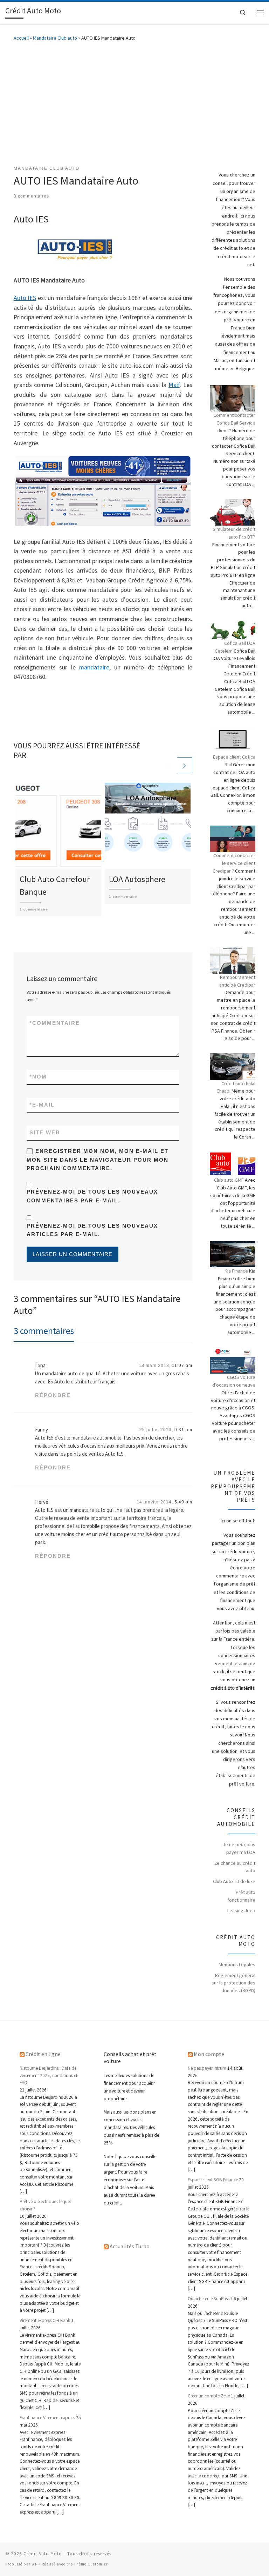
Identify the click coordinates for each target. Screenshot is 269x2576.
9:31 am (183, 1430)
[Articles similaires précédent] (168, 765)
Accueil (21, 38)
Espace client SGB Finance (213, 2180)
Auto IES (25, 298)
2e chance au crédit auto (235, 1867)
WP (35, 2564)
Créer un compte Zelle (209, 2396)
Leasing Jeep (241, 1910)
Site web (45, 1133)
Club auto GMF (229, 1180)
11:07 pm (182, 1366)
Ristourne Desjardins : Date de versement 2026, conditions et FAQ (49, 2075)
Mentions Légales (237, 1964)
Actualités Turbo (130, 2246)
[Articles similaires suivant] (185, 765)
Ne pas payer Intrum (207, 2068)
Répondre (53, 1395)
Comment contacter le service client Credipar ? (234, 863)
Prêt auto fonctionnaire (241, 1896)
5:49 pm (183, 1502)
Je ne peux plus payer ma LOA (239, 1848)
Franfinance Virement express (47, 2418)
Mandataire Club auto (55, 38)
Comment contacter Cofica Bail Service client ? (234, 423)
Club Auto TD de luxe (234, 1881)
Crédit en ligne (43, 2054)
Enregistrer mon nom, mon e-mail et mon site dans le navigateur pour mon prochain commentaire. (98, 1160)
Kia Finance (236, 1271)
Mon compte (209, 2054)
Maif (174, 385)
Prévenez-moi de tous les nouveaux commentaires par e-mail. (92, 1196)
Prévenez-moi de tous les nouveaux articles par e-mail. (92, 1230)
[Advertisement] (134, 102)
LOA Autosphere (137, 879)
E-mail (42, 1105)
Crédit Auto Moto (43, 2554)
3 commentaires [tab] (44, 1331)
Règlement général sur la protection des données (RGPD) (233, 1983)
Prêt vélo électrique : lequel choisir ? (45, 2205)
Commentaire (55, 1023)
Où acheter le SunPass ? (210, 2299)
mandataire (94, 667)
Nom (38, 1077)
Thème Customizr (91, 2564)
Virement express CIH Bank (45, 2320)
